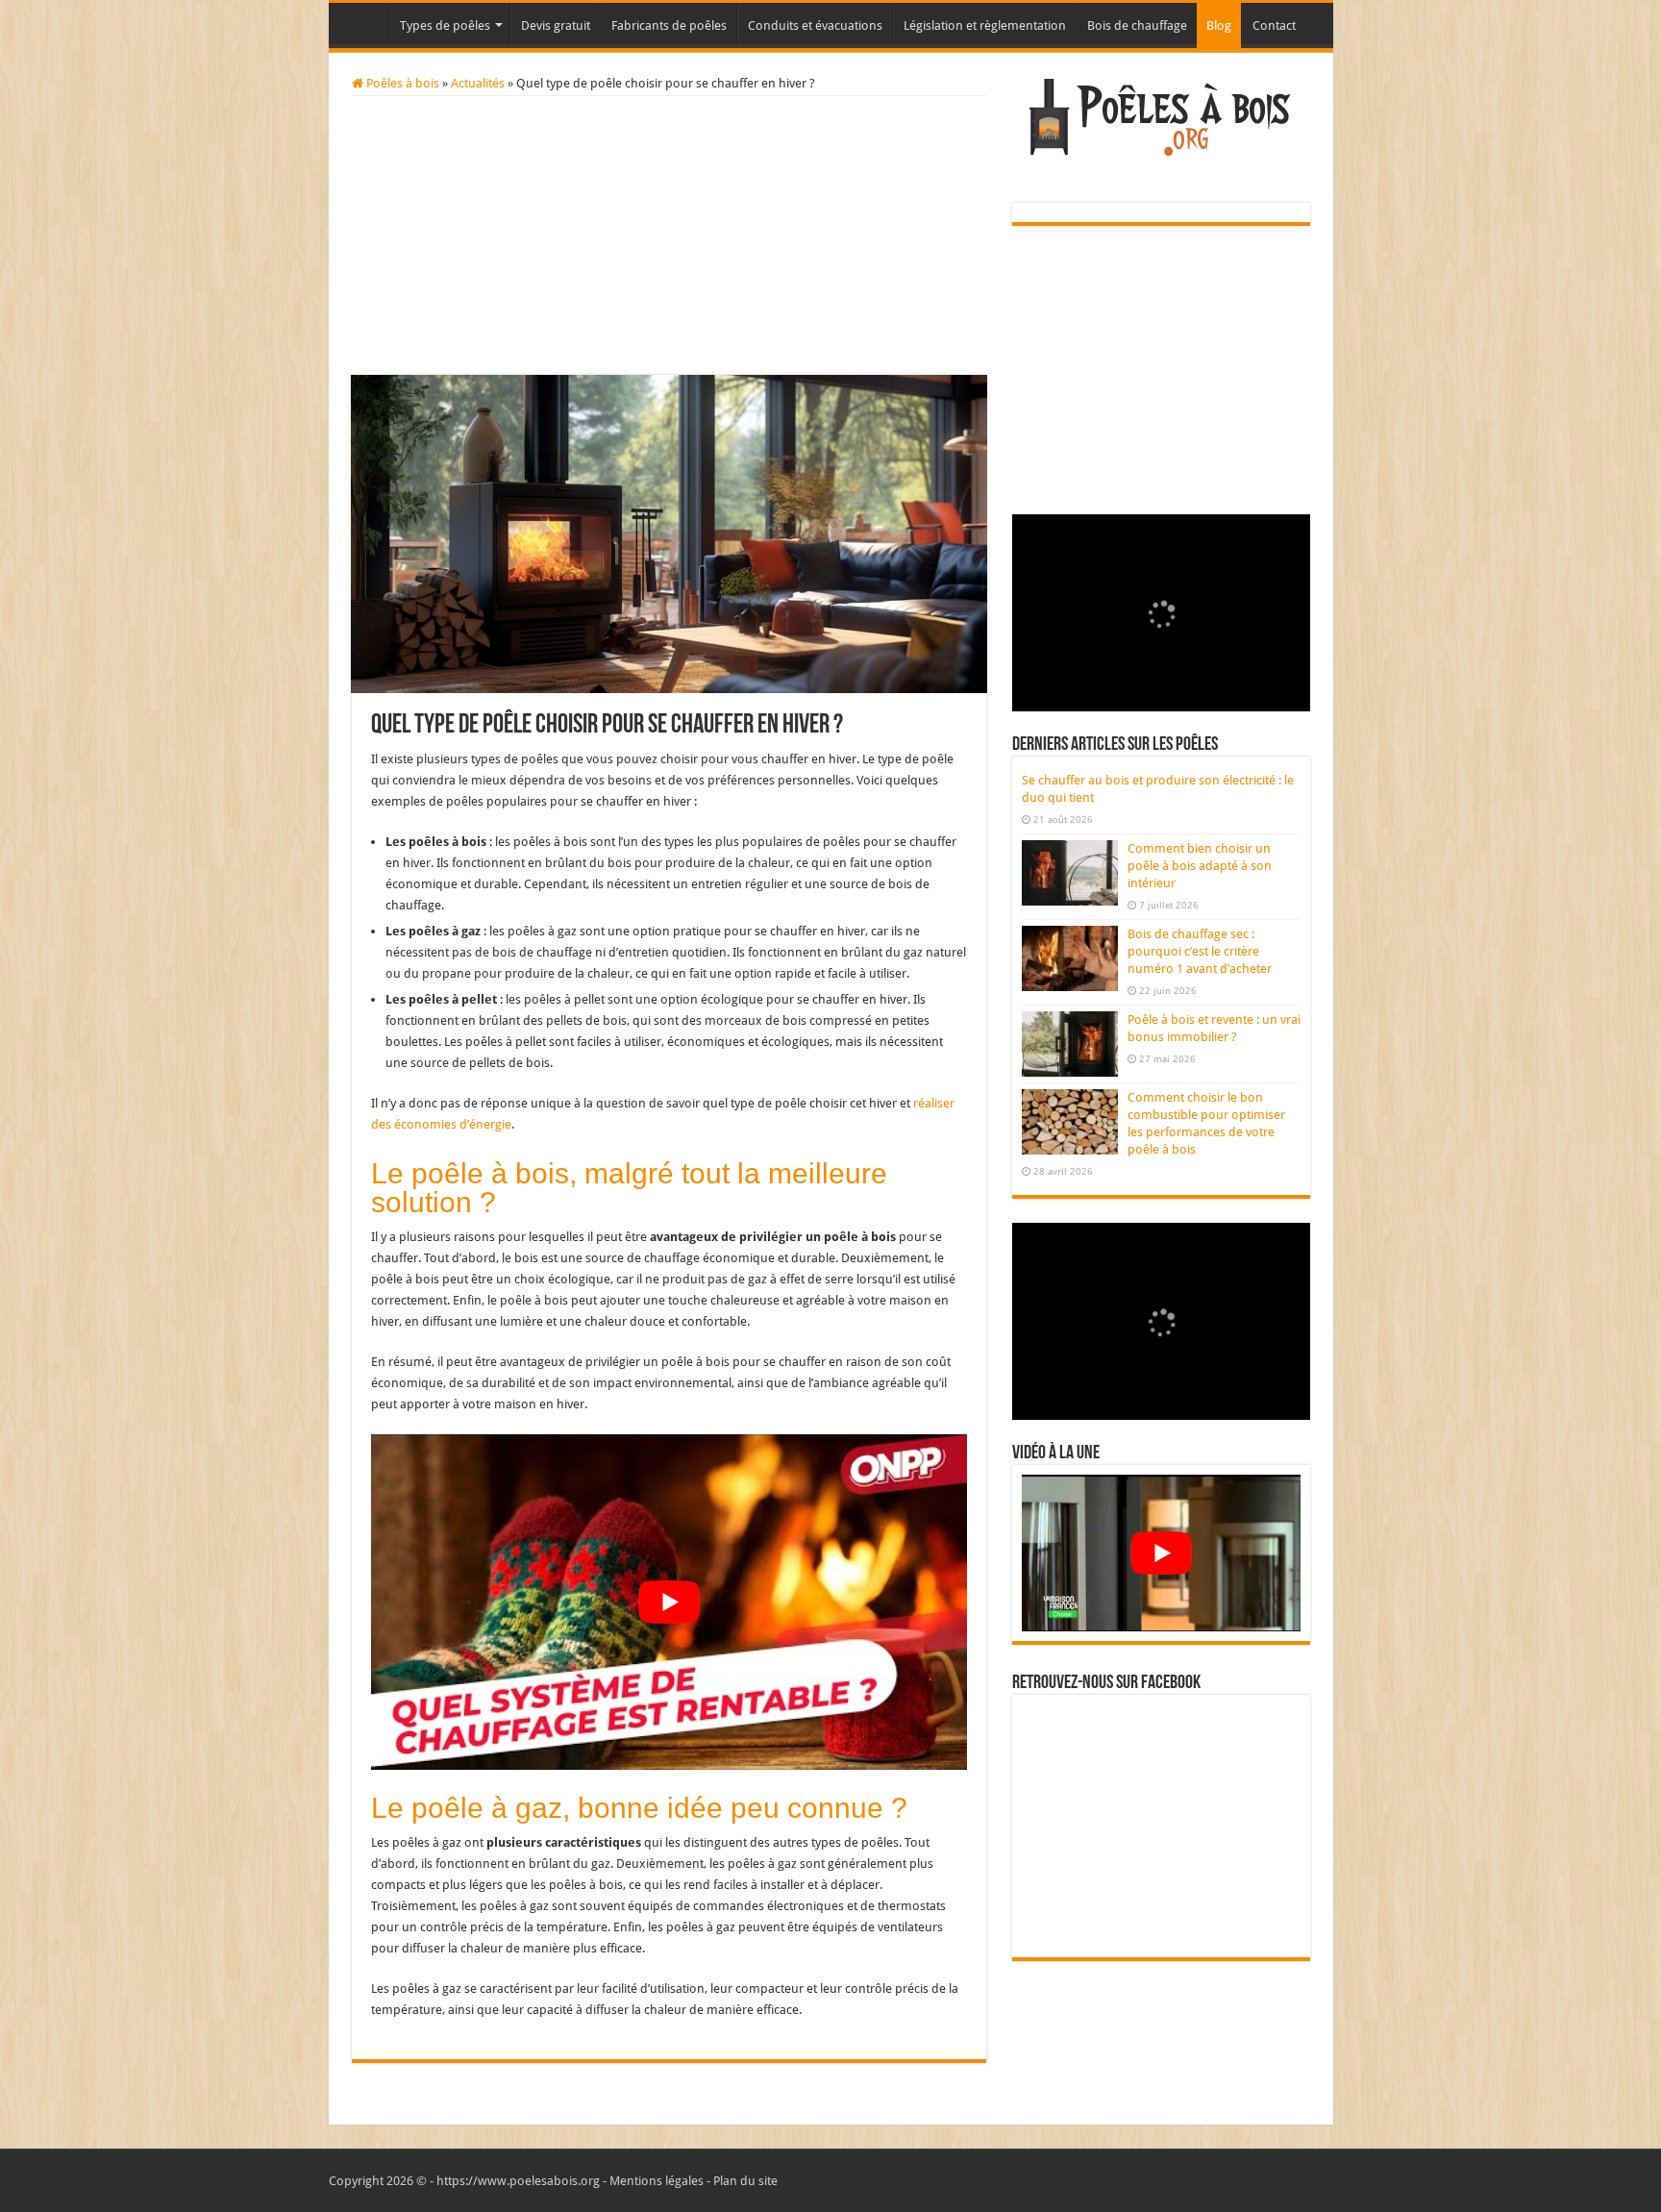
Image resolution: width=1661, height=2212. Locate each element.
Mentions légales (657, 2181)
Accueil (363, 23)
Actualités (478, 83)
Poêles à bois (401, 83)
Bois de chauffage (1137, 25)
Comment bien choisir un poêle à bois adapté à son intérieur (1200, 866)
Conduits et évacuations (815, 25)
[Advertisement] (669, 240)
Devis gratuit (556, 25)
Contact (1274, 25)
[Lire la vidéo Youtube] (669, 1602)
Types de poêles (445, 25)
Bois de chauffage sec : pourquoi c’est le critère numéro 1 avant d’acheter (1200, 951)
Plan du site (745, 2181)
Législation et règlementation (985, 25)
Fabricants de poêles (669, 25)
